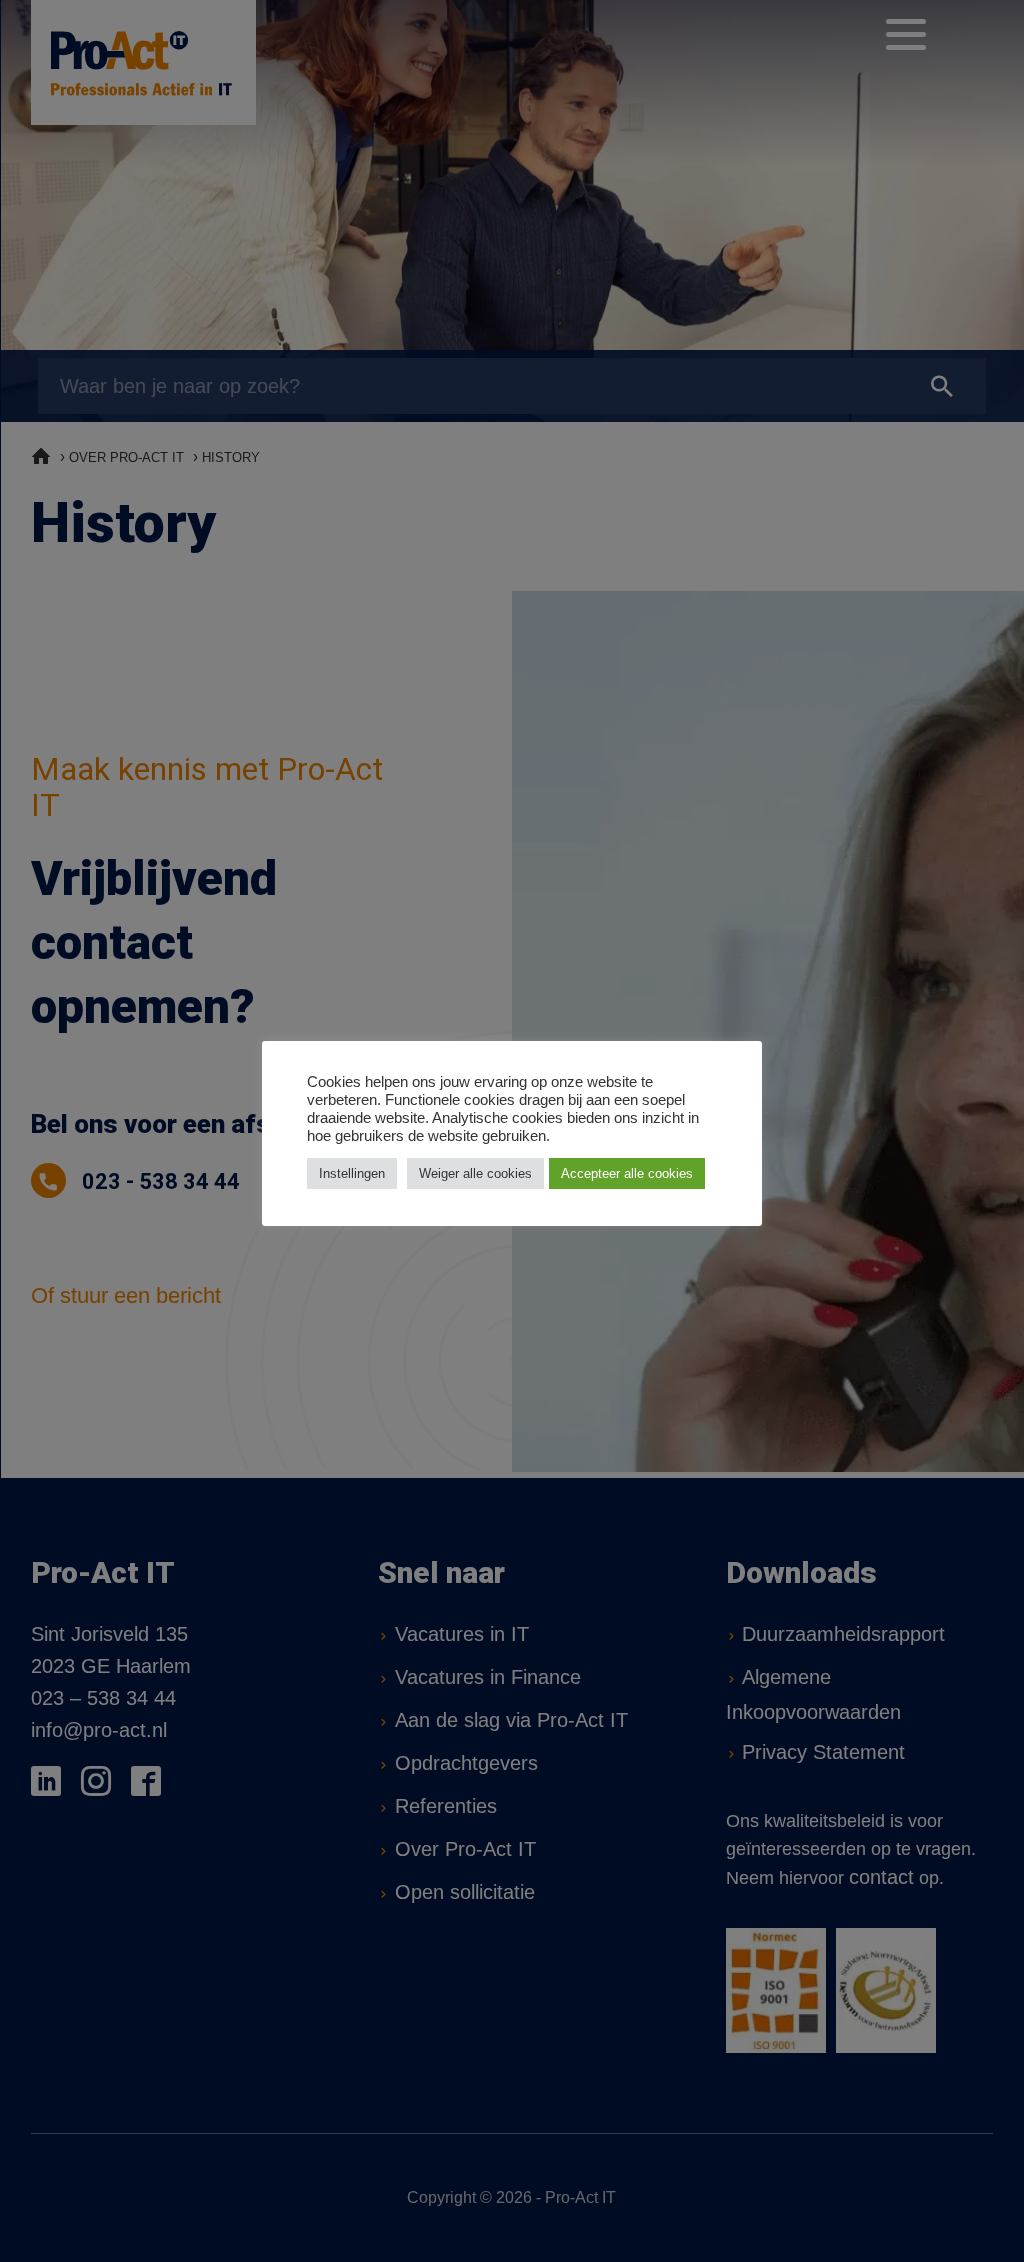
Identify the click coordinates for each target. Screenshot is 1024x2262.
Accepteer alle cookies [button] (627, 1173)
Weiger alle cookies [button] (475, 1173)
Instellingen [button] (352, 1173)
